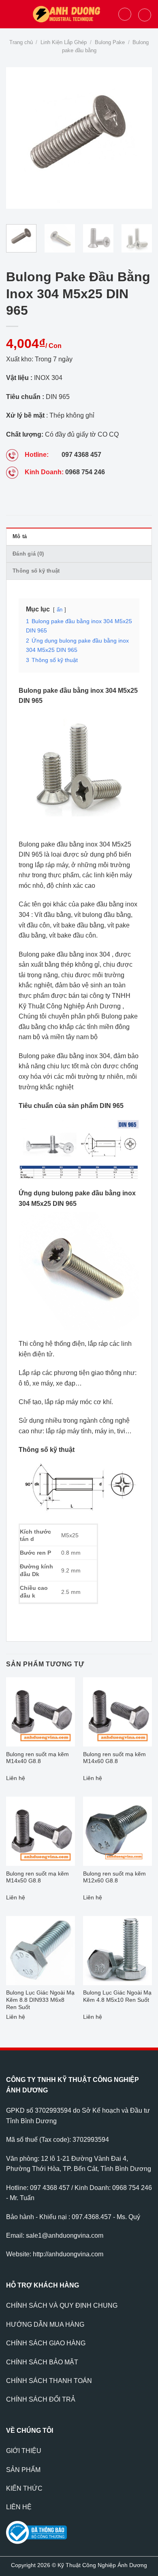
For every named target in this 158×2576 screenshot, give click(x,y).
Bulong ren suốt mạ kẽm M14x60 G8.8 (114, 1758)
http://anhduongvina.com (68, 2254)
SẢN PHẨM (23, 2470)
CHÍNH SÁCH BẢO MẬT (42, 2362)
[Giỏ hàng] (145, 15)
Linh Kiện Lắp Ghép (64, 42)
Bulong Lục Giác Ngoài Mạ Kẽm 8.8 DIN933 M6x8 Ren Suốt (40, 2000)
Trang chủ (21, 42)
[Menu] (11, 14)
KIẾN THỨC (24, 2488)
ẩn (60, 610)
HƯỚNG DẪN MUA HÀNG (45, 2325)
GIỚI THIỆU (24, 2451)
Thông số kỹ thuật (36, 571)
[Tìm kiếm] (125, 14)
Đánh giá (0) (28, 554)
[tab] (79, 536)
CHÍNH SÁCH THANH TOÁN (49, 2381)
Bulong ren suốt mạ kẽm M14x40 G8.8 (37, 1758)
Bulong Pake (110, 42)
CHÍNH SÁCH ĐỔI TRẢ (41, 2399)
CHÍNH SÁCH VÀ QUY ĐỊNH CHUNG (62, 2305)
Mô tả (20, 536)
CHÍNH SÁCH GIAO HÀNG (46, 2343)
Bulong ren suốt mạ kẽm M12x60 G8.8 (114, 1877)
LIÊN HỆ (19, 2507)
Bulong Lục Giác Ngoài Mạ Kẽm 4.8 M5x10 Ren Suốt (117, 1996)
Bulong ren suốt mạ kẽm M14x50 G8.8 (37, 1877)
